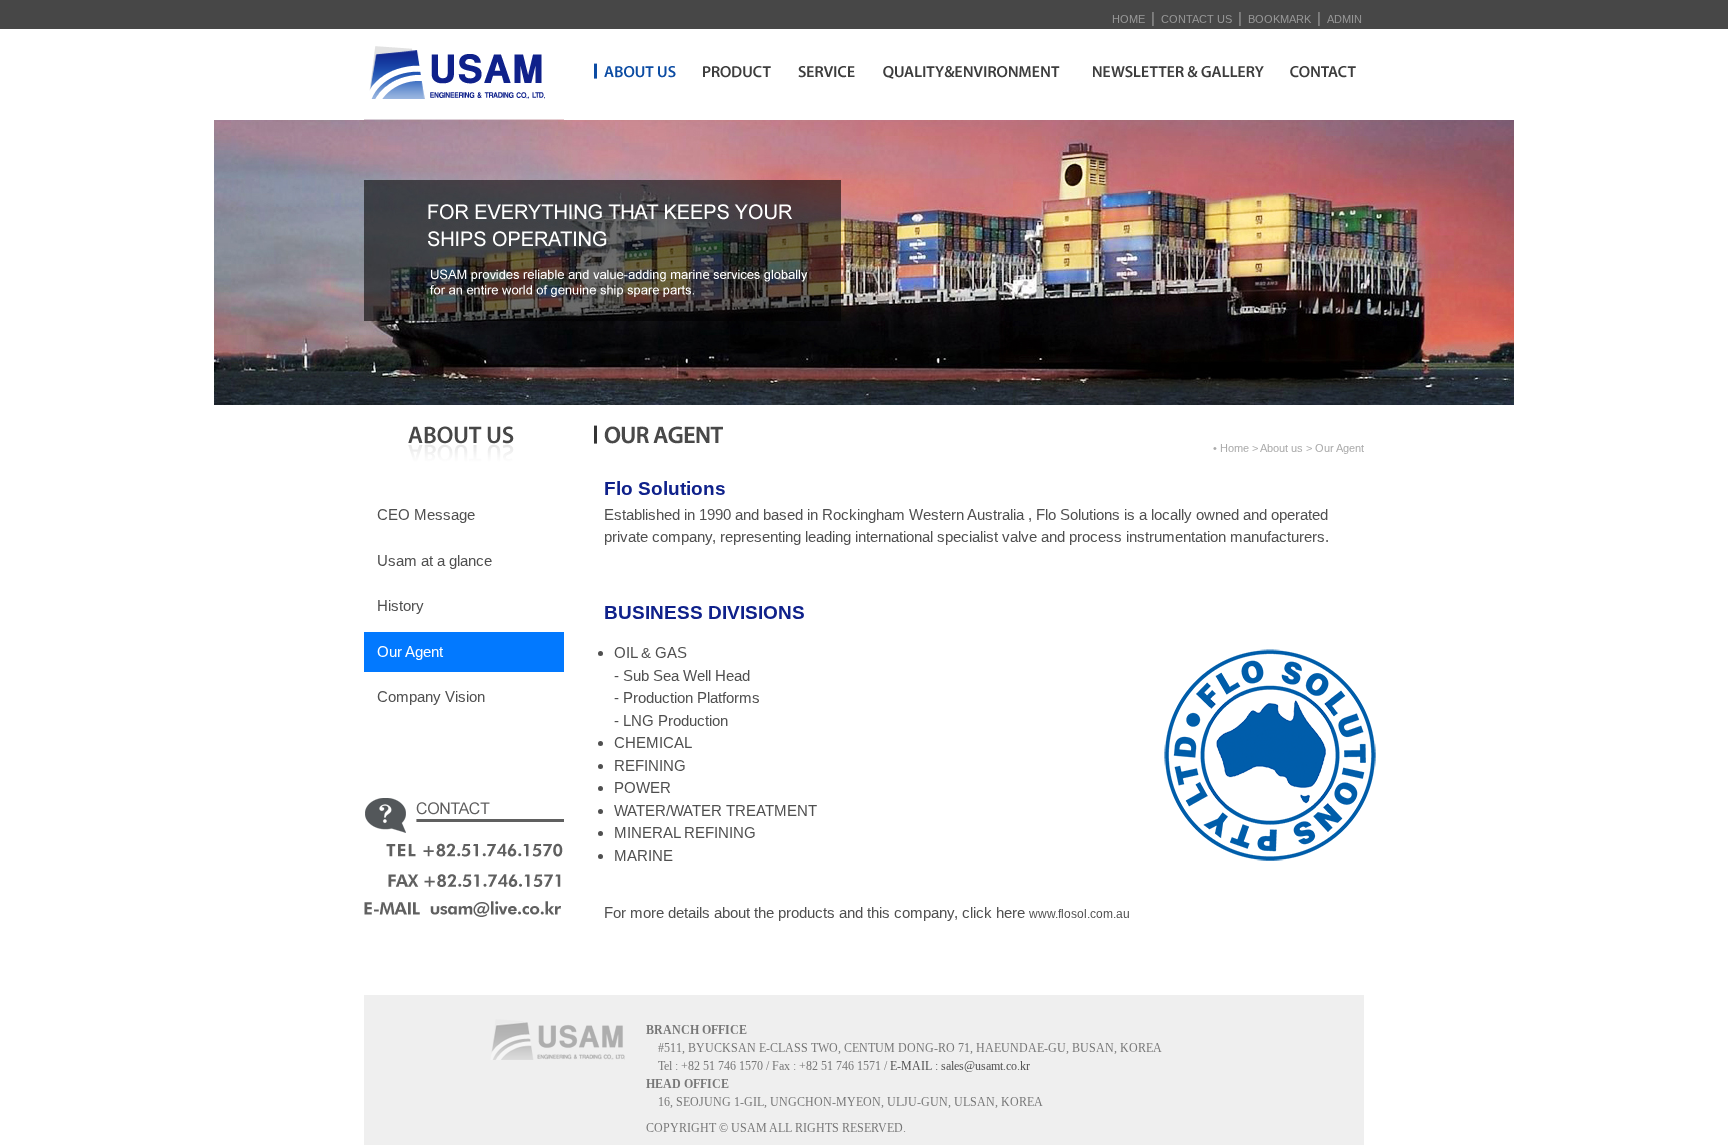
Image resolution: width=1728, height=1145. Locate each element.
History (400, 605)
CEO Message (426, 514)
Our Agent (410, 651)
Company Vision (431, 696)
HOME (1128, 19)
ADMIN (1344, 19)
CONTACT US (1196, 19)
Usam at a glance (434, 560)
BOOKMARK (1279, 19)
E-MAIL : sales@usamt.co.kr (960, 1066)
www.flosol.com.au (1079, 914)
